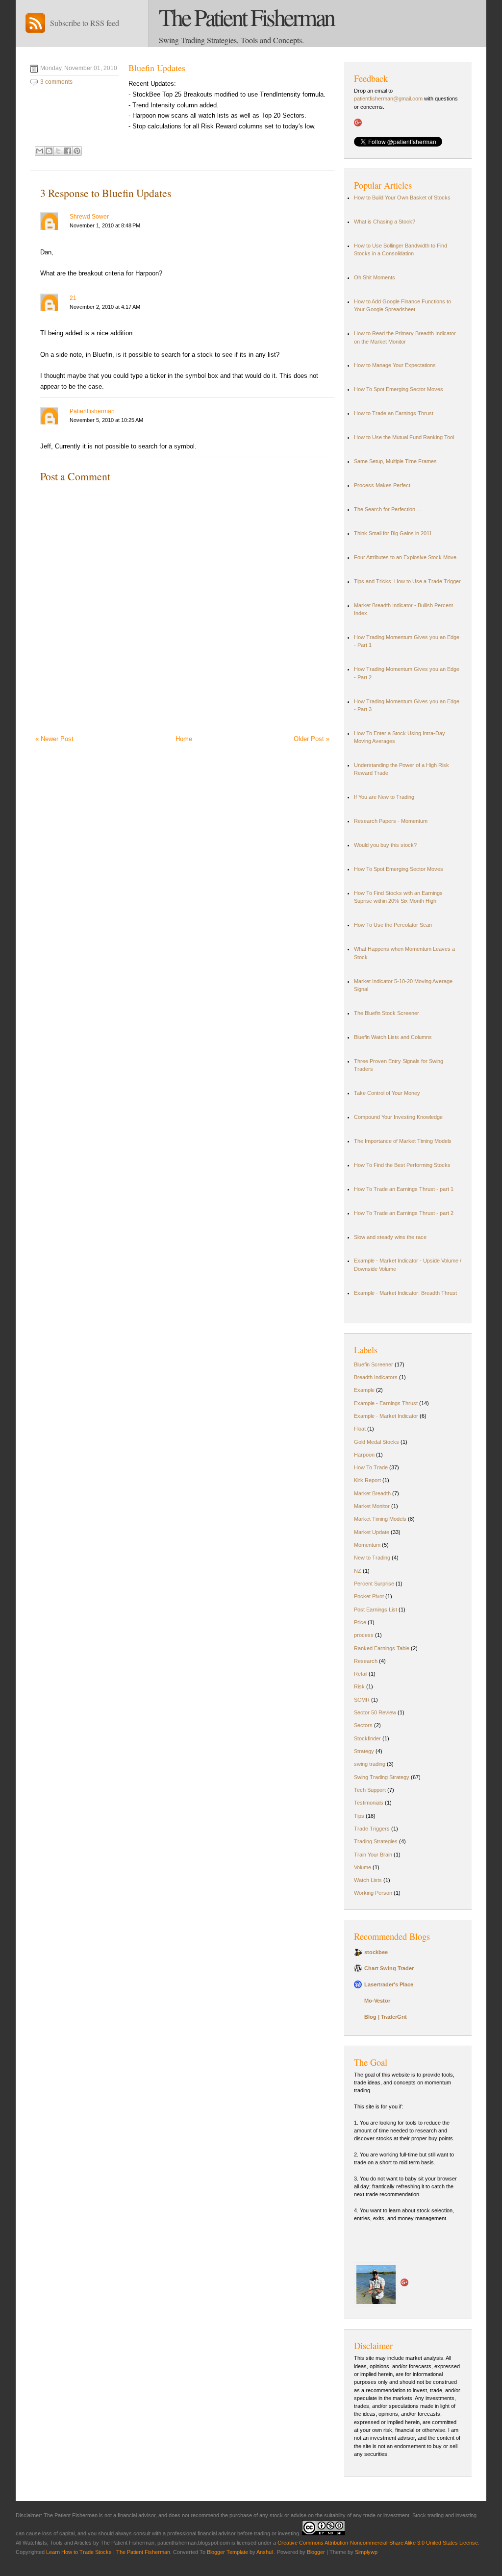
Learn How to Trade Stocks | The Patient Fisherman (108, 2552)
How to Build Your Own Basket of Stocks (402, 198)
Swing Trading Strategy (382, 1777)
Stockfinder (367, 1738)
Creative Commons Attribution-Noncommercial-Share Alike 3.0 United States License (378, 2543)
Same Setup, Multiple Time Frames (395, 461)
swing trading (370, 1764)
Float (360, 1429)
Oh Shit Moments (375, 277)
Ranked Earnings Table (382, 1648)
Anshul (265, 2552)
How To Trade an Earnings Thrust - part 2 (404, 1213)
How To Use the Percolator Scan (393, 925)
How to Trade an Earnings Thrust (394, 413)
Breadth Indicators (376, 1377)
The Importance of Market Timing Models (403, 1141)
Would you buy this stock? (385, 845)
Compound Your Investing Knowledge (398, 1117)
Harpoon (364, 1455)
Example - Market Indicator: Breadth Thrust (405, 1293)
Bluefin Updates (157, 68)
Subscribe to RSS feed (85, 23)
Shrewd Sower (89, 217)
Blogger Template (227, 2552)
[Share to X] (58, 151)
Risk (359, 1686)
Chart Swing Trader (389, 1968)
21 (73, 298)
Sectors (363, 1725)
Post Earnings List (376, 1610)
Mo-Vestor (377, 2001)
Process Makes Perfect (382, 485)
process (364, 1635)
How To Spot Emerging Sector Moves (399, 389)
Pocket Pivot (369, 1596)
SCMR (362, 1700)
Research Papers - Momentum (391, 821)
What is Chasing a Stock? (385, 222)
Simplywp (366, 2552)
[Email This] (40, 151)
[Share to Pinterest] (77, 151)
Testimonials (369, 1803)
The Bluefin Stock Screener (387, 1013)
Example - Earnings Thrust (386, 1403)
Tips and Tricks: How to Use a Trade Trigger (407, 581)
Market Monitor (372, 1506)
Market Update (372, 1532)
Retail (361, 1674)
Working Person (373, 1893)
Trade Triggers (372, 1829)
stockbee (376, 1952)
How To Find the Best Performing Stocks (402, 1165)
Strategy (364, 1751)
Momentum (367, 1545)
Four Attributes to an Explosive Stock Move (405, 557)
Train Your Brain (373, 1855)
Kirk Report (367, 1480)
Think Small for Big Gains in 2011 (393, 533)
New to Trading (372, 1558)
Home (184, 739)
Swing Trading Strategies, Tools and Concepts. (231, 40)
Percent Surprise (374, 1584)
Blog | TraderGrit (386, 2017)
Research (366, 1661)
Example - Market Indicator (386, 1416)
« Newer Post (54, 739)
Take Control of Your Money (387, 1093)
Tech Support (370, 1790)
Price (360, 1622)
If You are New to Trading (384, 797)
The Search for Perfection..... (388, 509)
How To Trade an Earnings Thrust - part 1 (404, 1189)
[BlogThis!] (49, 151)
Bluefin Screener (374, 1364)
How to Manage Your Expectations (395, 365)
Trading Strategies (376, 1841)
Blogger (316, 2552)
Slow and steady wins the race (390, 1237)
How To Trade (371, 1467)
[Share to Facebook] (68, 151)
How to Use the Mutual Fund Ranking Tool (404, 437)
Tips (359, 1816)
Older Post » (312, 739)
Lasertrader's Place (389, 1984)
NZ (358, 1571)
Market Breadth (372, 1493)
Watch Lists (368, 1880)
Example (364, 1390)
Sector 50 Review (375, 1712)
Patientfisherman (92, 411)
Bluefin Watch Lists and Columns (393, 1037)
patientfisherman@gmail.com (389, 99)
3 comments (56, 82)
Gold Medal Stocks (376, 1442)
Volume (363, 1867)
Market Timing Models (380, 1519)
